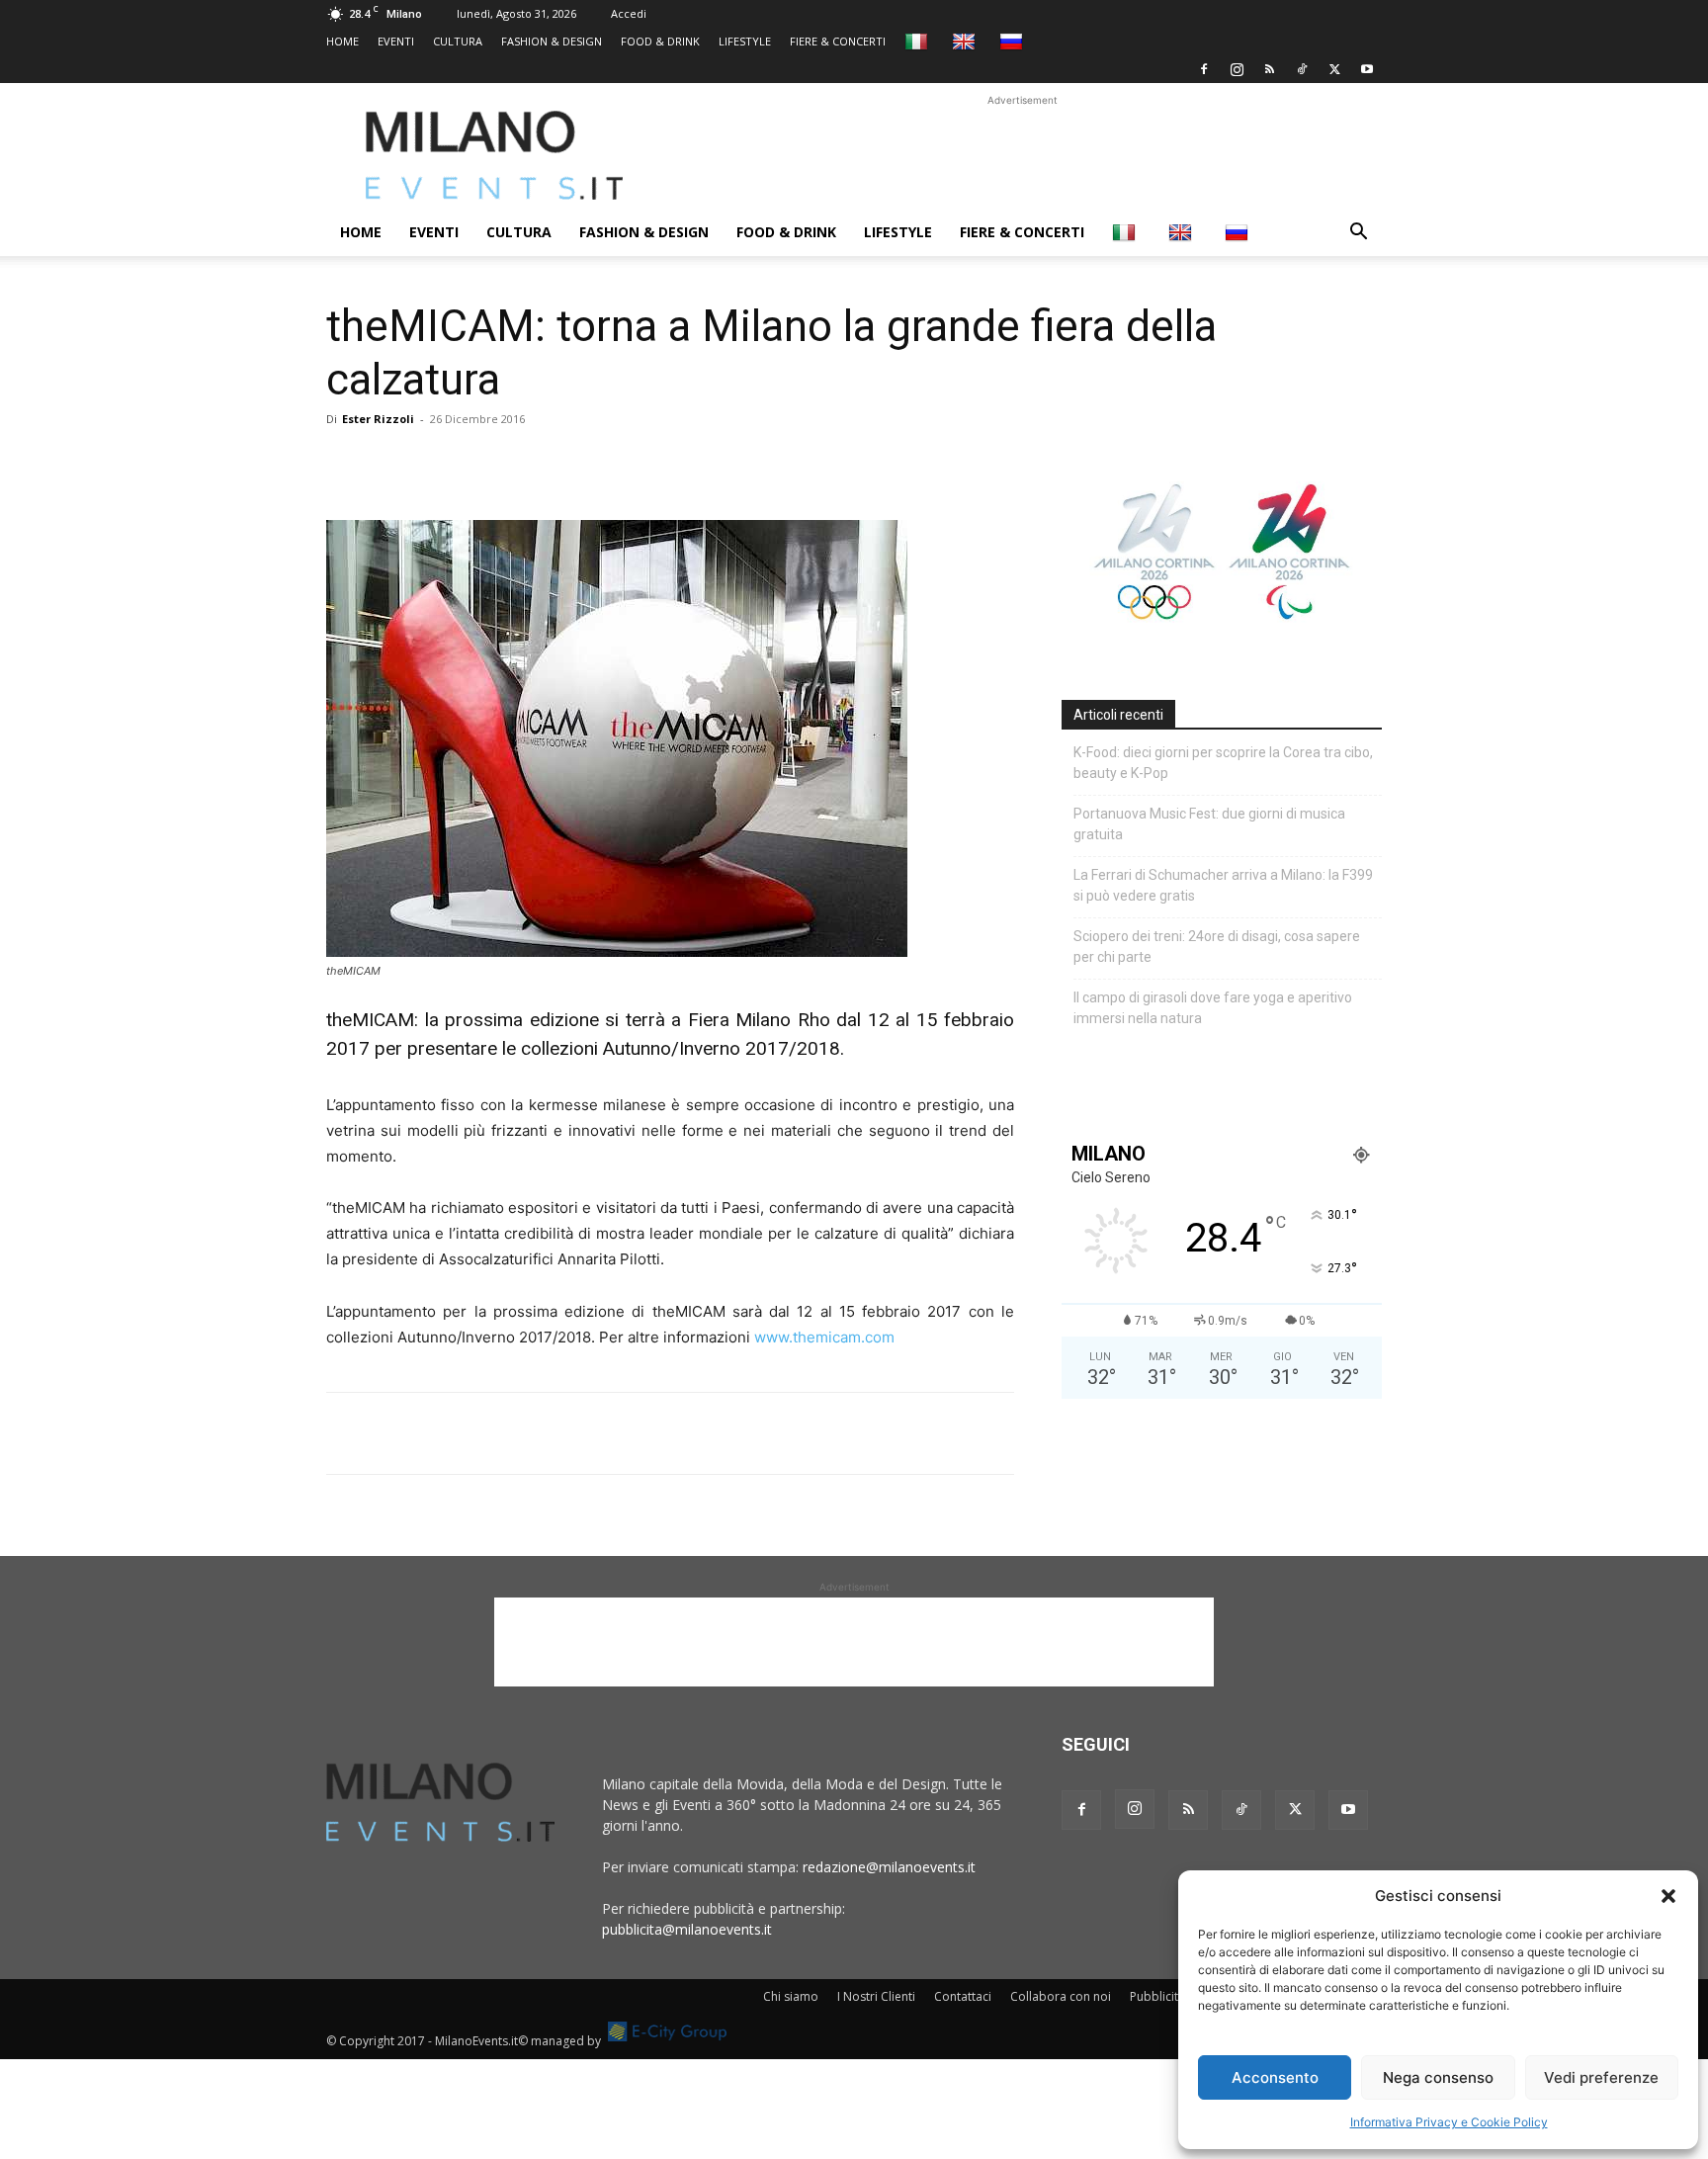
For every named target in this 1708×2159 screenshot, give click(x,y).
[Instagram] (1237, 69)
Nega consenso (1438, 2077)
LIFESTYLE (745, 41)
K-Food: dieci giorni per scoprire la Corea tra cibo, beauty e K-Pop (1223, 763)
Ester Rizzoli (378, 419)
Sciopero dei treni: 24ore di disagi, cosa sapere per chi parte (1217, 947)
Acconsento (1275, 2077)
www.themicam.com (824, 1337)
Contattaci (963, 1996)
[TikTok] (1302, 69)
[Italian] (919, 41)
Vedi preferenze (1601, 2077)
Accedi (629, 13)
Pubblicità (1157, 1996)
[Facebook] (1204, 69)
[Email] (528, 464)
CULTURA (458, 41)
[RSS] (1269, 69)
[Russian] (1014, 41)
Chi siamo (791, 1996)
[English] (966, 41)
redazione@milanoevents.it (889, 1867)
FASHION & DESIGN (552, 41)
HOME (342, 41)
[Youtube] (1367, 69)
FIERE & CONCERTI (838, 41)
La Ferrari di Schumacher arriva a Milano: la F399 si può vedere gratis (1223, 885)
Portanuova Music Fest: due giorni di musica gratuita (1209, 824)
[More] (574, 464)
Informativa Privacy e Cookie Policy (1449, 2122)
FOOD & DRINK (660, 41)
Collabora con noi (1061, 1996)
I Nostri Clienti (876, 1996)
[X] (1334, 69)
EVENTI (396, 41)
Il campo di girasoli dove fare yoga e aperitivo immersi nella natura (1213, 1008)
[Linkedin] (482, 464)
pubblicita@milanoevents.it (687, 1929)
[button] (1668, 1896)
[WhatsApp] (437, 464)
